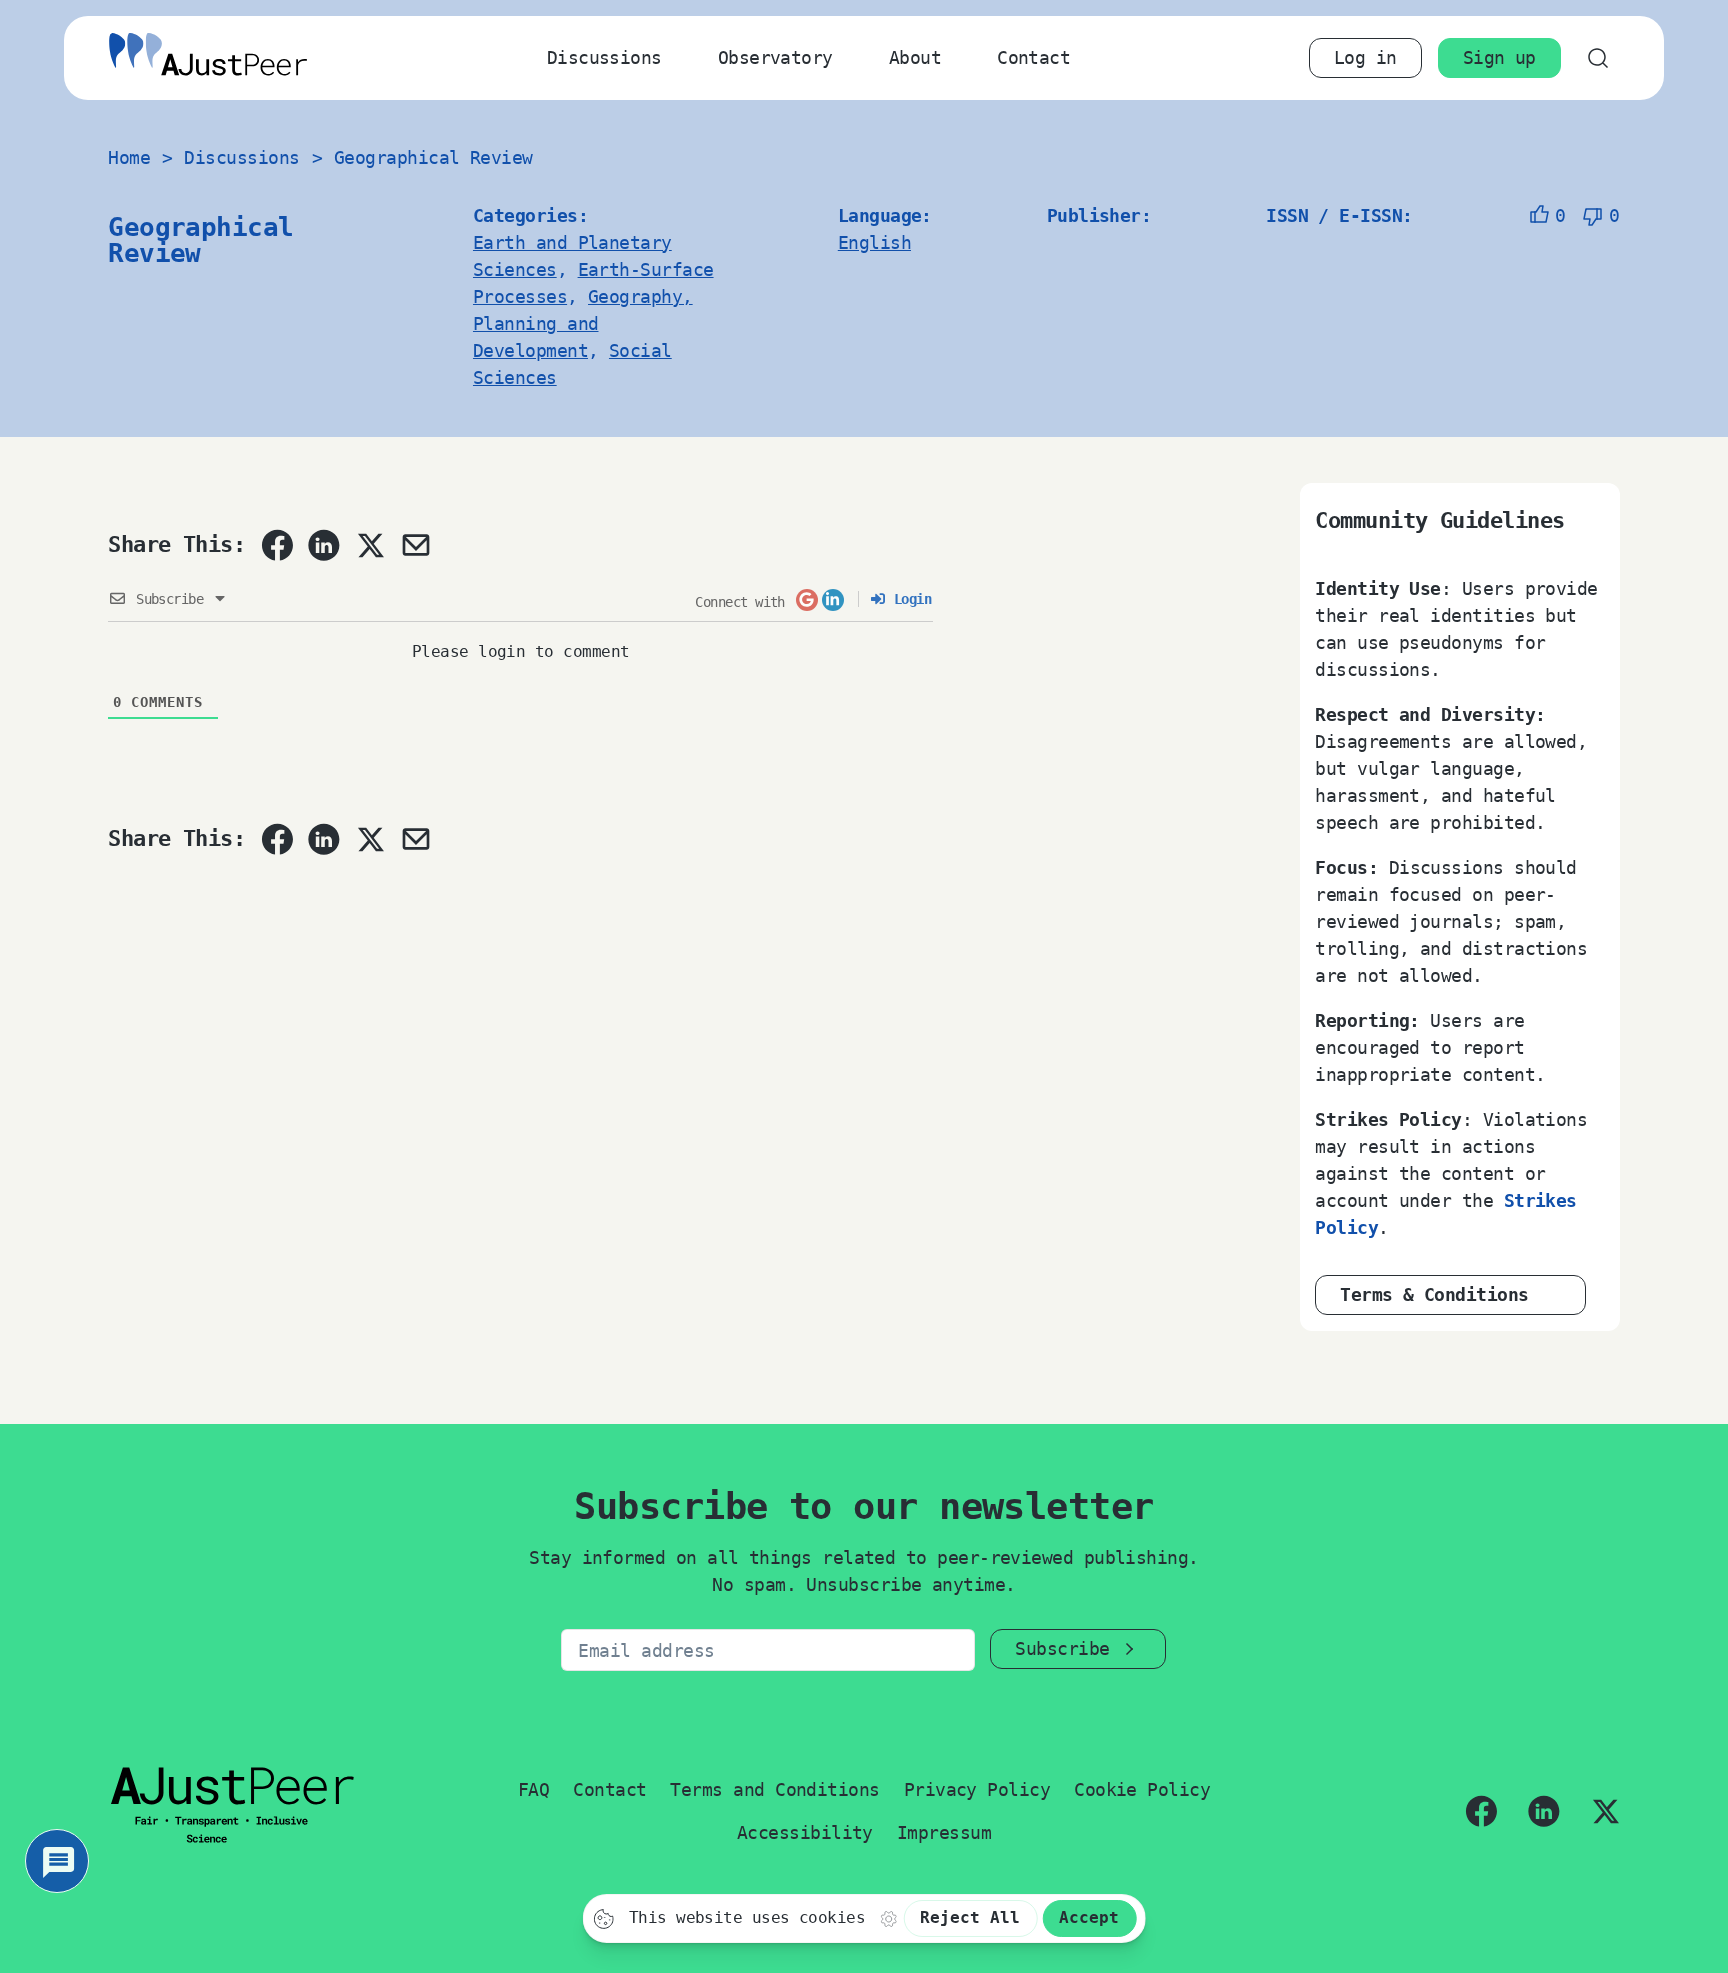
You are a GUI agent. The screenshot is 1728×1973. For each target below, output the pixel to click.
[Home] (208, 58)
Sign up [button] (1499, 57)
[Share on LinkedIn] (324, 545)
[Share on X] (370, 545)
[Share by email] (416, 545)
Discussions (604, 57)
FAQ (533, 1789)
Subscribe (1062, 1648)
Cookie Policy (1142, 1789)
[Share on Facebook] (277, 545)
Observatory (775, 57)
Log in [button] (1365, 57)
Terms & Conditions (1434, 1294)
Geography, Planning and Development (583, 323)
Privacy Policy (977, 1789)
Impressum (944, 1832)
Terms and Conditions (774, 1789)
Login (908, 599)
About (915, 57)
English (874, 242)
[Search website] (1598, 57)
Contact (1033, 57)
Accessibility (805, 1832)
